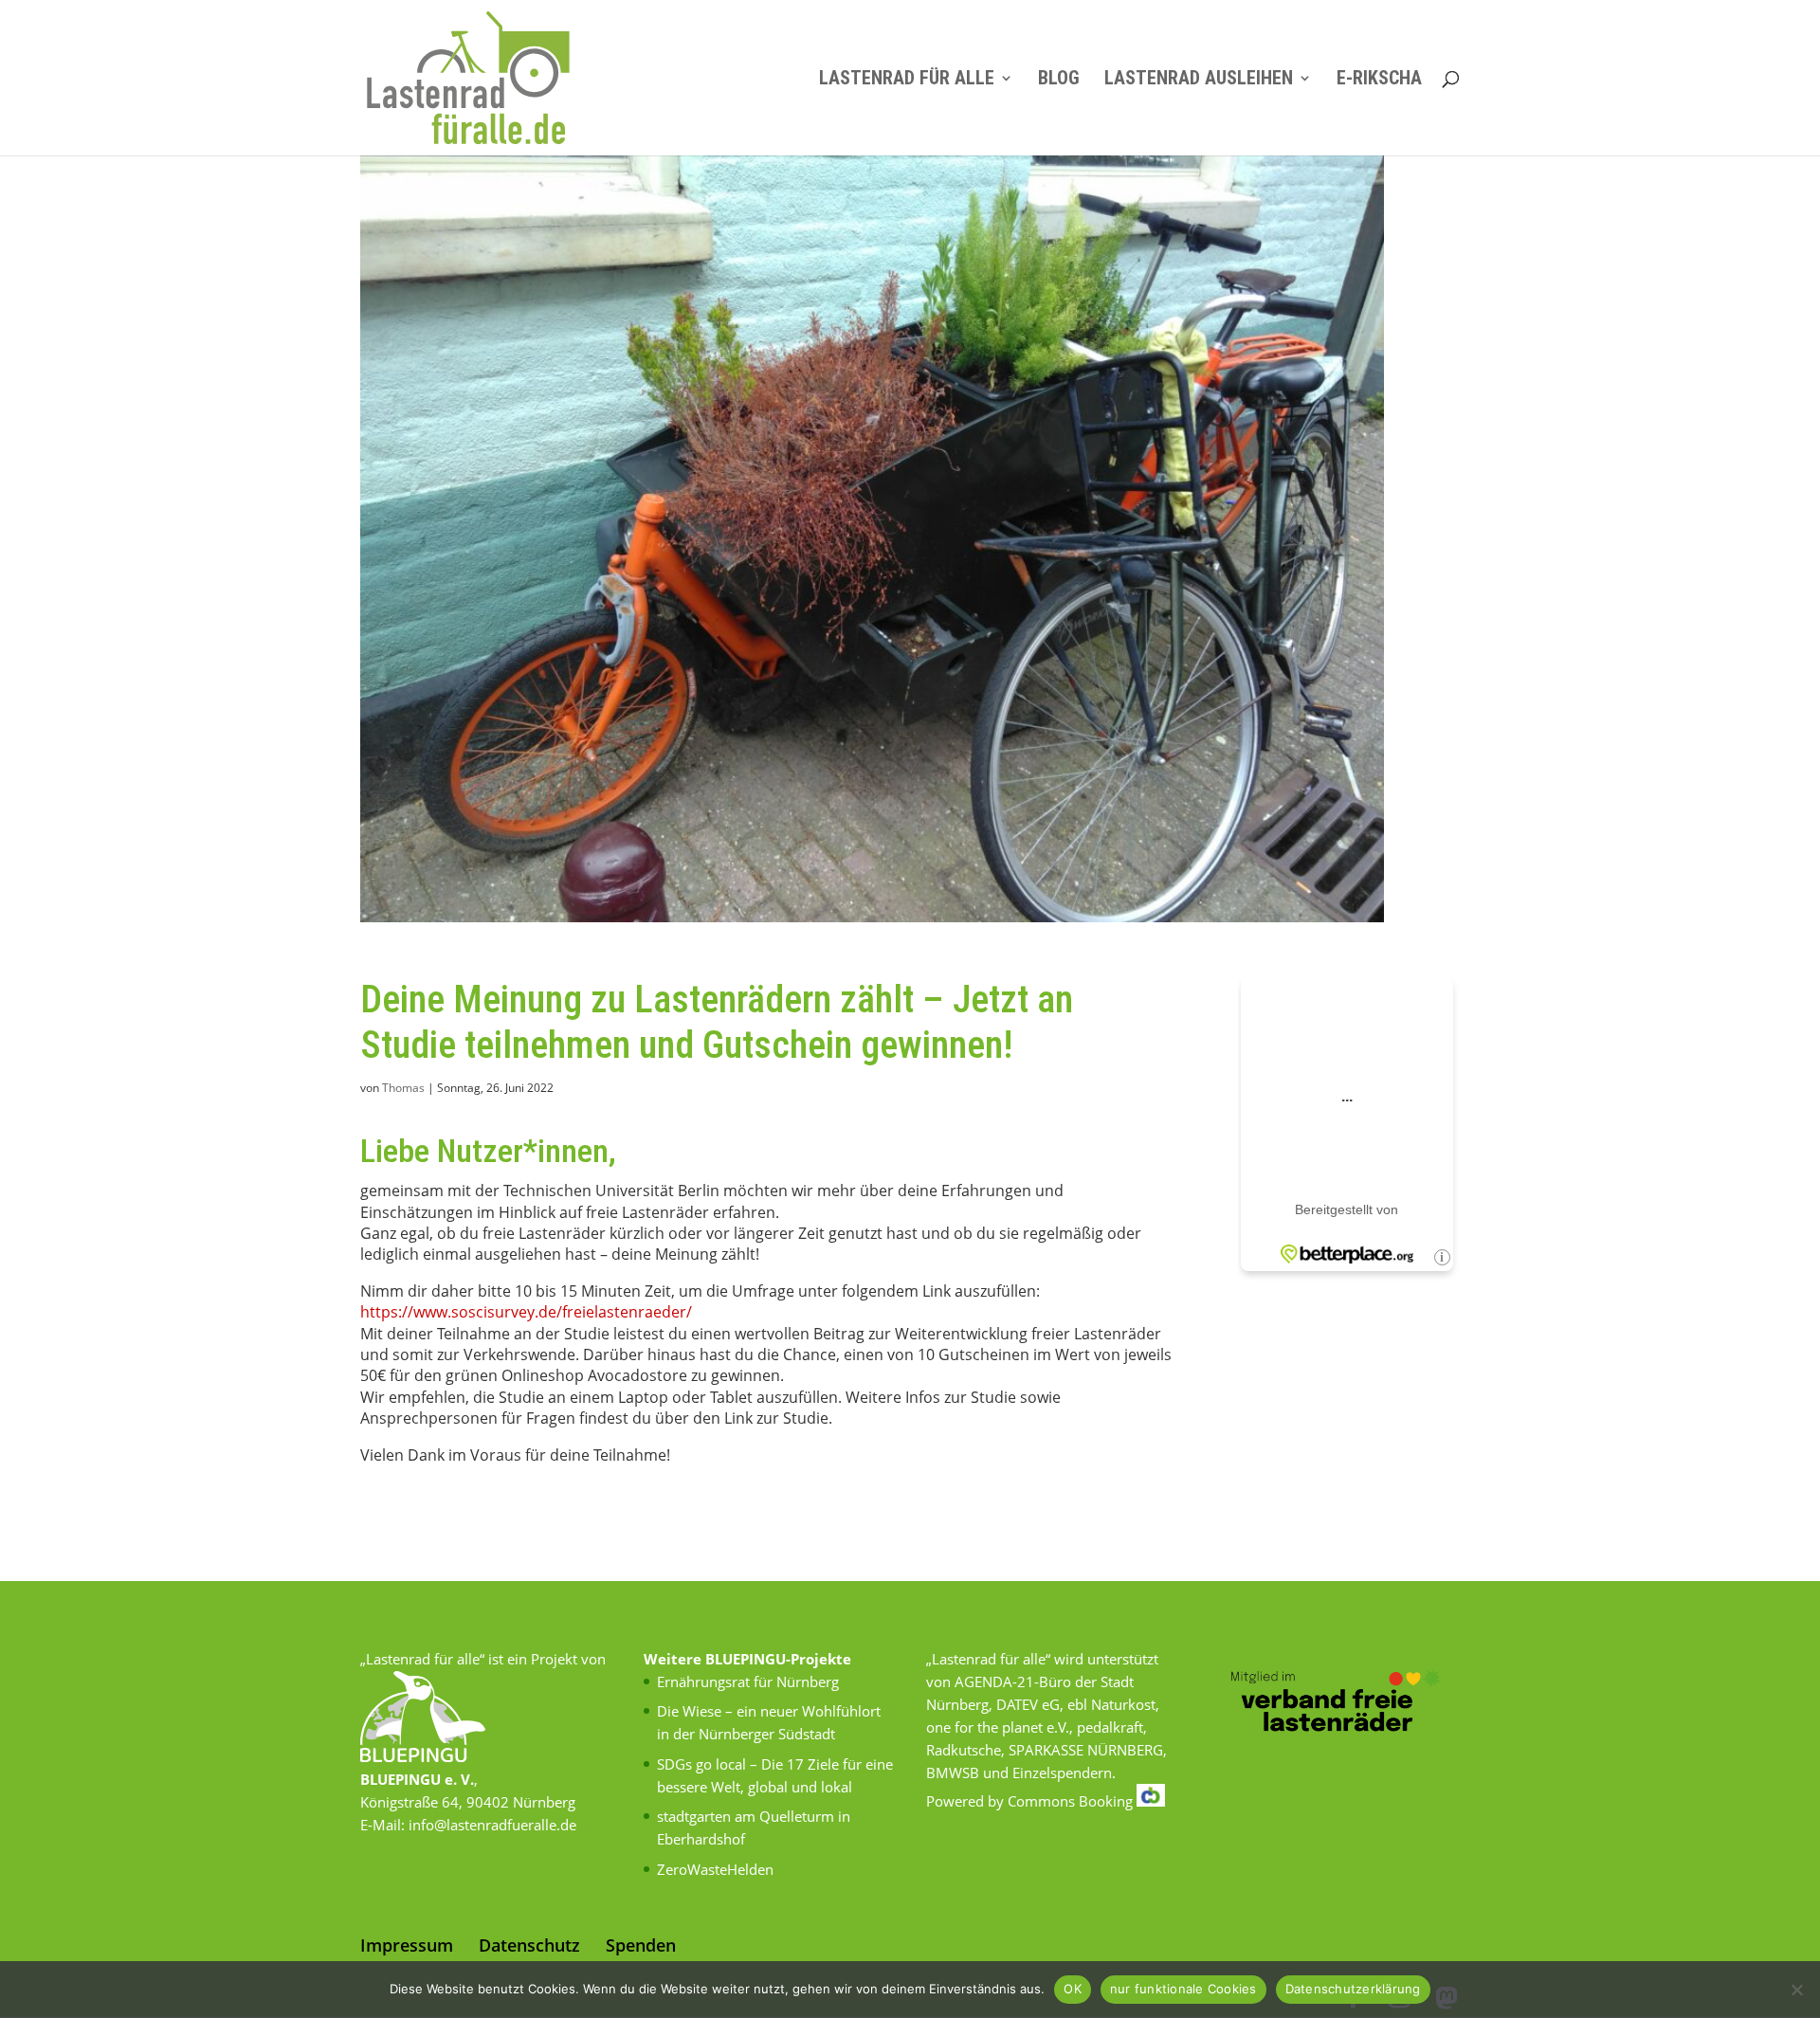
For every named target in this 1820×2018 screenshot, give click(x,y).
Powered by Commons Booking (1031, 1801)
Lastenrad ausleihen (1199, 80)
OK (1073, 1989)
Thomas (403, 1088)
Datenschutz (529, 1945)
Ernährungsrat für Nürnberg (748, 1682)
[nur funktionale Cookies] (1796, 1990)
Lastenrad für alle (907, 80)
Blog (1059, 80)
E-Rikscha (1379, 80)
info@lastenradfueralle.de (492, 1825)
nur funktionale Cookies (1183, 1989)
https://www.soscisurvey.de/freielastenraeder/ (526, 1312)
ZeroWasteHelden (715, 1869)
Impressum (407, 1945)
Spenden (641, 1945)
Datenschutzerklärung (1353, 1989)
